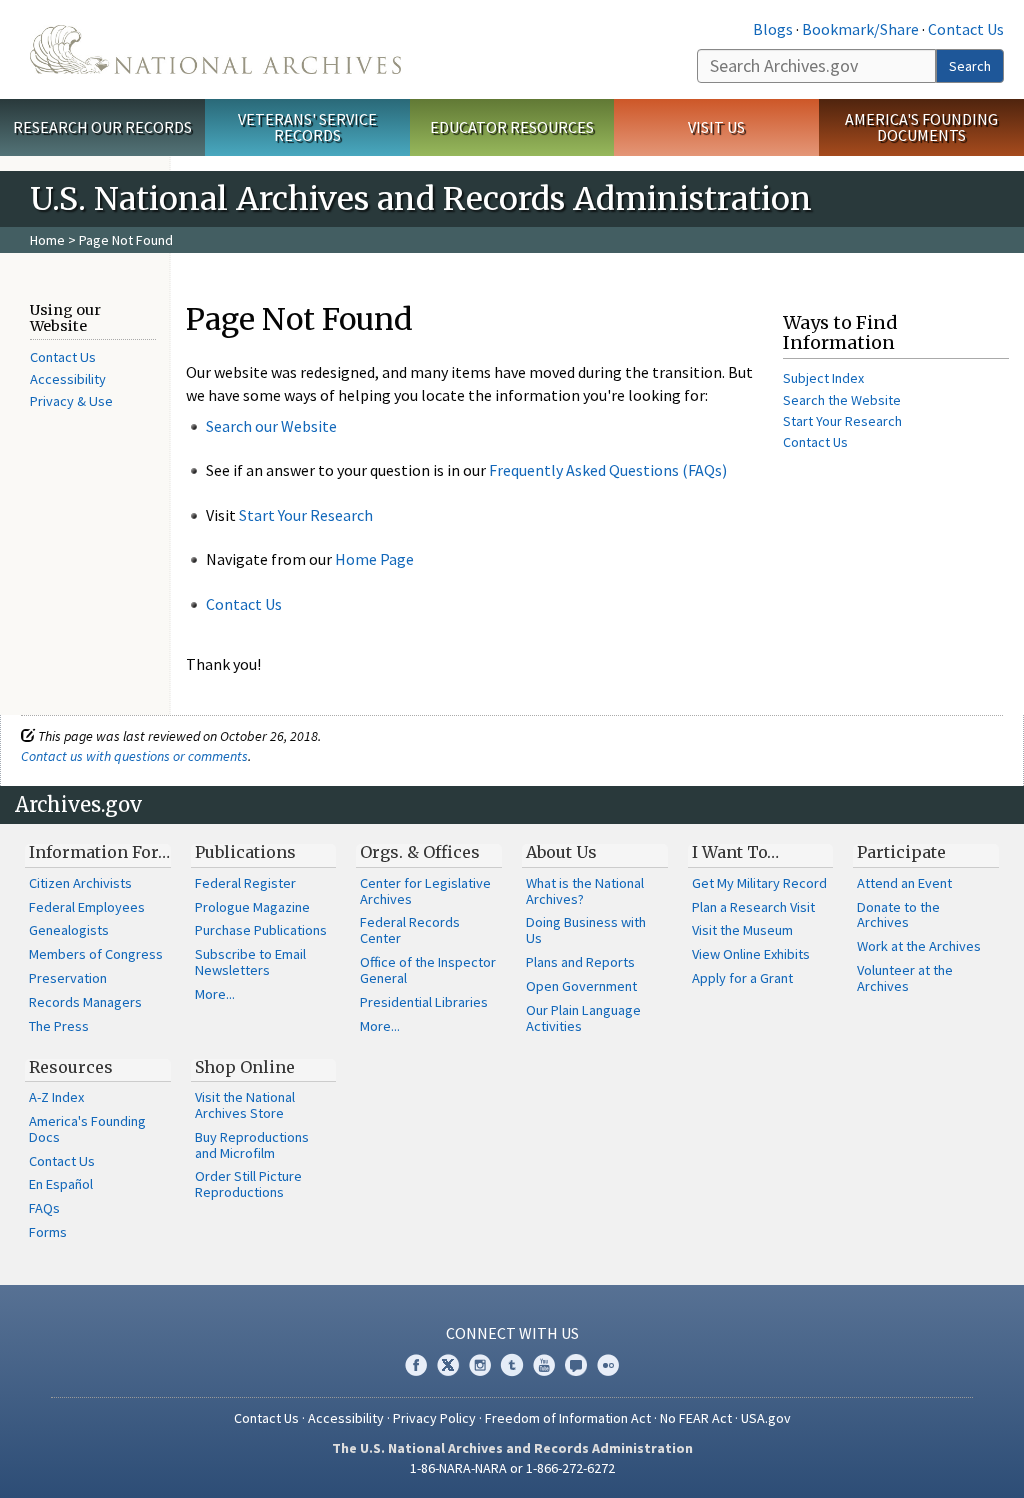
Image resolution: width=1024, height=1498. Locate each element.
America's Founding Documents (921, 127)
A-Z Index (56, 1097)
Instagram (480, 1365)
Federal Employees (87, 907)
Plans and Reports (580, 962)
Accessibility (68, 379)
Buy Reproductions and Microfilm (252, 1145)
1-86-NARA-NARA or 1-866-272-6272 (512, 1468)
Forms (48, 1232)
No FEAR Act (696, 1418)
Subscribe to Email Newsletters (250, 962)
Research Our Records (102, 127)
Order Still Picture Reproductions (248, 1184)
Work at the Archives (919, 946)
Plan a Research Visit (753, 907)
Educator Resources (512, 127)
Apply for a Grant (742, 978)
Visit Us (716, 127)
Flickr (608, 1365)
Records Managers (85, 1002)
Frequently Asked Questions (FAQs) (608, 470)
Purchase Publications (261, 930)
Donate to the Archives (898, 915)
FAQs (44, 1208)
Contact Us (966, 29)
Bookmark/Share (860, 29)
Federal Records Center (410, 930)
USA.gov (766, 1418)
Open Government (581, 986)
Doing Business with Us (586, 930)
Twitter (448, 1365)
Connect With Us (512, 1333)
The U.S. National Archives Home (215, 49)
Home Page (374, 559)
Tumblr (512, 1365)
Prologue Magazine (252, 907)
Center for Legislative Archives (425, 891)
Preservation (68, 978)
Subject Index (823, 378)
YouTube (544, 1365)
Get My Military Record (759, 883)
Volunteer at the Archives (905, 978)
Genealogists (69, 930)
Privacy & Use (71, 401)
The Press (59, 1026)
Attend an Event (904, 883)
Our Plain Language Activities (583, 1018)
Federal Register (245, 883)
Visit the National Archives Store (245, 1105)
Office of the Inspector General (428, 970)
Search (970, 66)
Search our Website (271, 426)
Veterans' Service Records (307, 127)
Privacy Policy (434, 1418)
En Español (61, 1184)
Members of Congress (96, 954)
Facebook (416, 1365)
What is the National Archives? (585, 891)
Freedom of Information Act (568, 1418)
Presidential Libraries (424, 1002)
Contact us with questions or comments (134, 756)
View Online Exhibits (751, 954)
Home (47, 240)
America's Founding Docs (87, 1129)
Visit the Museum (742, 930)
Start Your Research (306, 515)
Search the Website (842, 400)
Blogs (773, 29)
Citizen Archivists (80, 883)
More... (215, 994)
